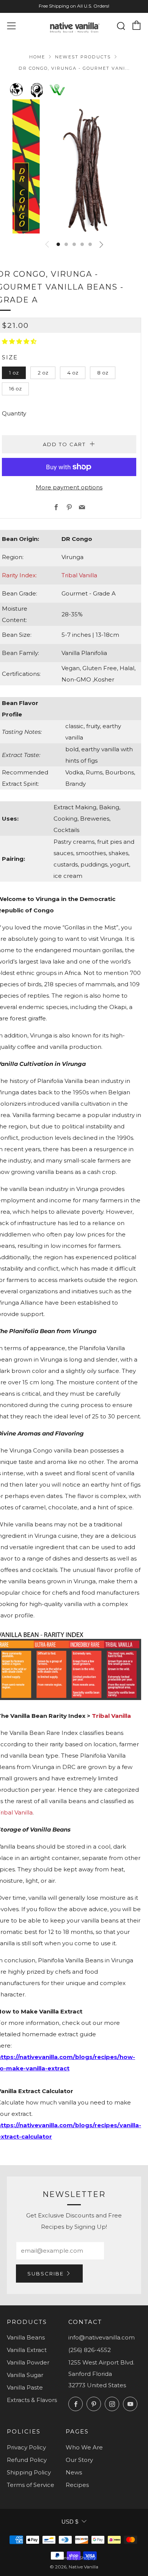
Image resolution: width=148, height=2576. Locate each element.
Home (37, 57)
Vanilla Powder (28, 2362)
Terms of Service (31, 2485)
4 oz (73, 373)
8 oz (103, 373)
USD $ (70, 2522)
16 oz (15, 389)
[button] (58, 244)
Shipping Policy (29, 2472)
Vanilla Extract (27, 2350)
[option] (74, 166)
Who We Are (84, 2447)
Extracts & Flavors (32, 2400)
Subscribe (46, 2274)
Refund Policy (27, 2460)
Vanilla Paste (25, 2387)
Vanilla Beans (26, 2337)
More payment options (69, 487)
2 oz (43, 373)
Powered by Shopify (74, 2558)
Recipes (77, 2485)
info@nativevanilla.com (102, 2337)
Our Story (79, 2460)
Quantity (14, 413)
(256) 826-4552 (90, 2350)
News (74, 2472)
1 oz (14, 373)
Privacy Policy (26, 2447)
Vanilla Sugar (25, 2375)
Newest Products (83, 57)
